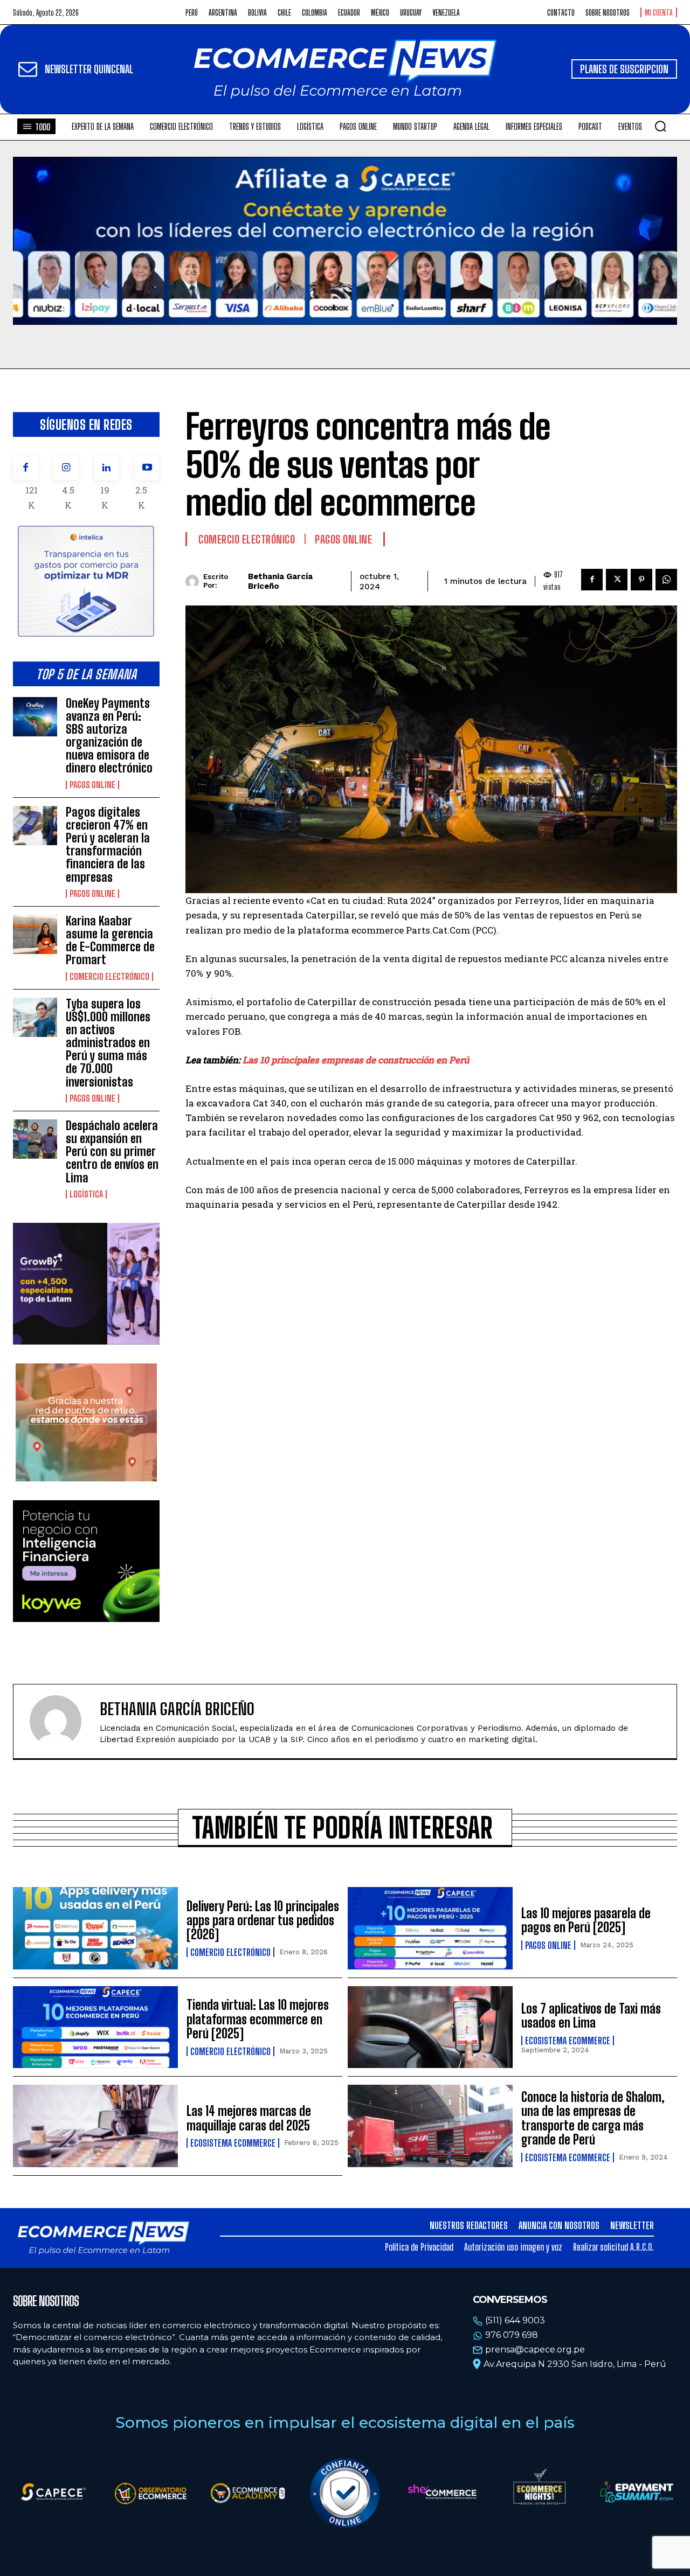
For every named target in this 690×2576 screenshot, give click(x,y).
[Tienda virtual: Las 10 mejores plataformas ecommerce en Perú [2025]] (95, 2027)
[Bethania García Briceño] (194, 582)
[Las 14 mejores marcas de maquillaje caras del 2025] (95, 2126)
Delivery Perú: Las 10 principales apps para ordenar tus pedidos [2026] (263, 1920)
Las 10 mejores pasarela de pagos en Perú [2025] (586, 1920)
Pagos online (92, 785)
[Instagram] (66, 468)
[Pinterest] (641, 580)
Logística (86, 1194)
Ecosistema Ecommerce (568, 2041)
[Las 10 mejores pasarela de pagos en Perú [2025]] (430, 1928)
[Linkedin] (106, 468)
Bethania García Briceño (280, 581)
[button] (660, 126)
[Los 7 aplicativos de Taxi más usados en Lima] (430, 2027)
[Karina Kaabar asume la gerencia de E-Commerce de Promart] (35, 934)
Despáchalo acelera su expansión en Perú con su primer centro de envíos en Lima (112, 1152)
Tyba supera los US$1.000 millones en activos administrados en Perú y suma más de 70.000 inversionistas (108, 1043)
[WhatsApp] (666, 580)
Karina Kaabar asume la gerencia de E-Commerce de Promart (110, 941)
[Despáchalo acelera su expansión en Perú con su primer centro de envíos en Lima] (35, 1139)
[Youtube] (147, 468)
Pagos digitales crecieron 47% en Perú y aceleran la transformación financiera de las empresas (108, 845)
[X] (617, 580)
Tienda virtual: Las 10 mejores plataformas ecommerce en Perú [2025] (258, 2019)
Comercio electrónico (109, 977)
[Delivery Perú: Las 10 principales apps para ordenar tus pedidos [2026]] (95, 1928)
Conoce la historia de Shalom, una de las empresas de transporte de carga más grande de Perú (593, 2118)
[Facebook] (26, 468)
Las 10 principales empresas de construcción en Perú (356, 1060)
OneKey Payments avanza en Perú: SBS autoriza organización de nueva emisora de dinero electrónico (109, 736)
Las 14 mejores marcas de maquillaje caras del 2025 (249, 2118)
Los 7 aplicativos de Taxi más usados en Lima (591, 2015)
